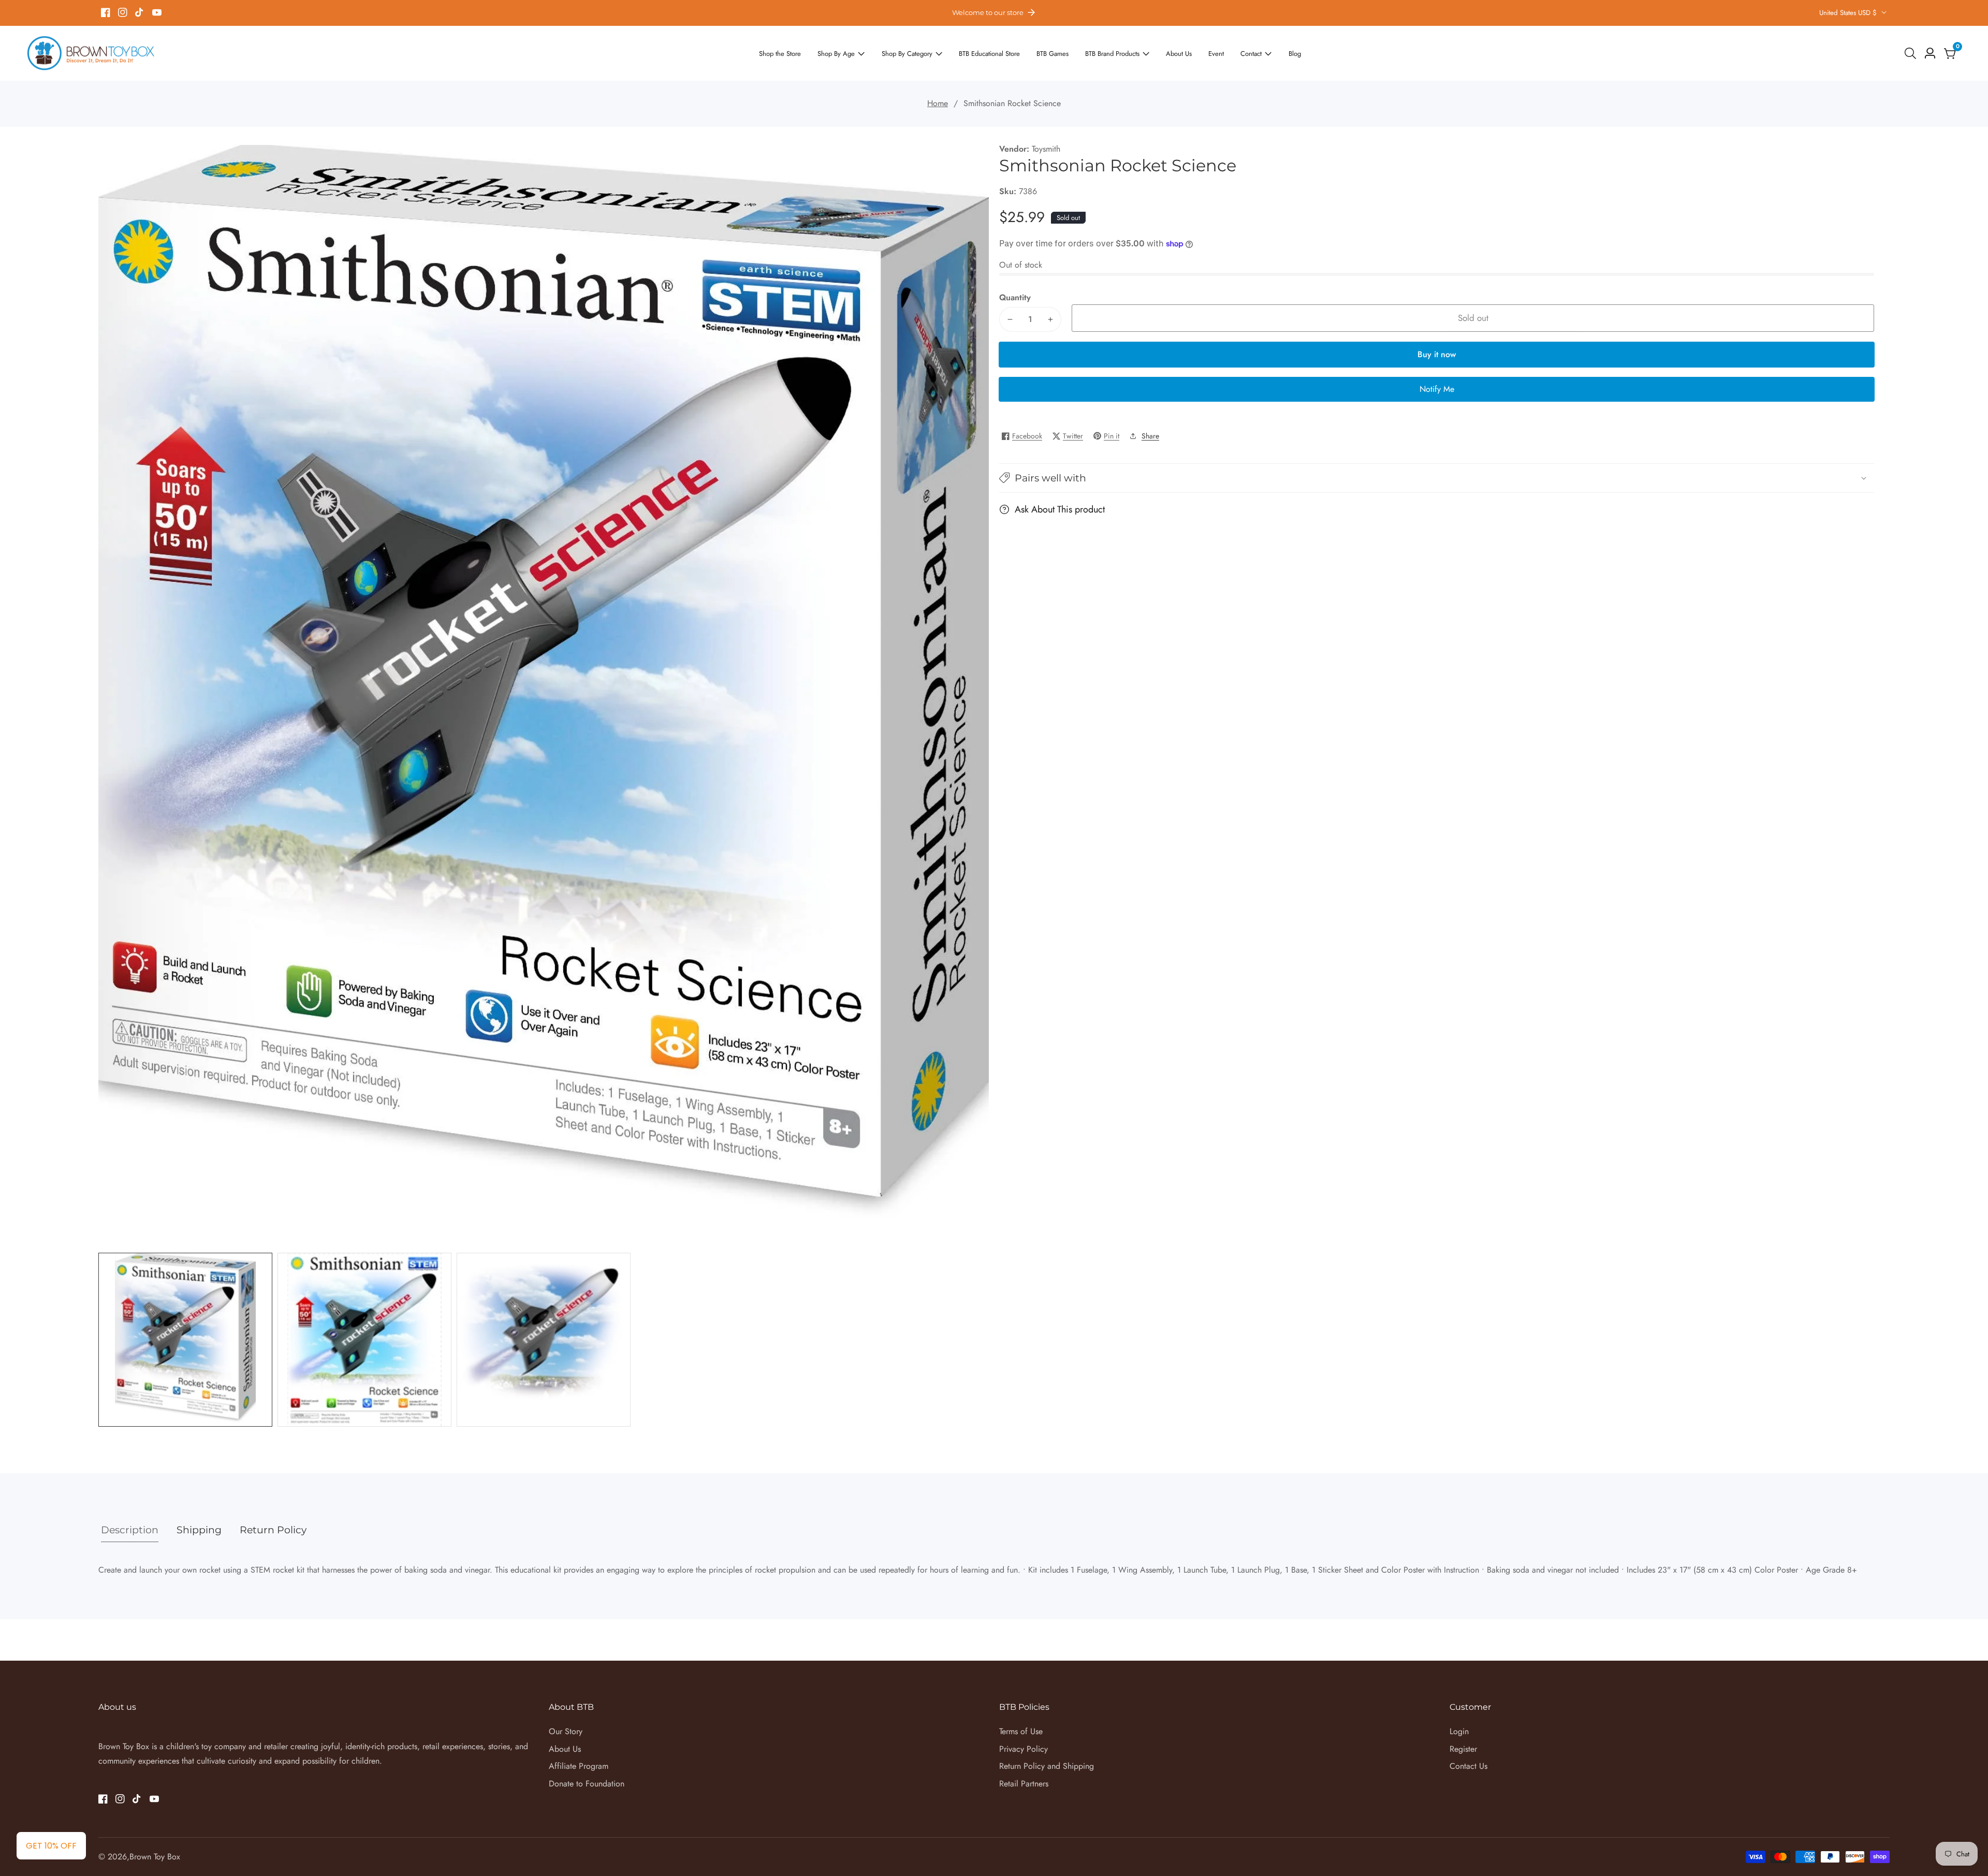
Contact (1229, 53)
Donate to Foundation (587, 1784)
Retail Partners (1024, 1784)
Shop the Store (803, 53)
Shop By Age (854, 53)
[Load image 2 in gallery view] (364, 1340)
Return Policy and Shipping (1047, 1766)
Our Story (566, 1731)
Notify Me (1437, 389)
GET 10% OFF (51, 1846)
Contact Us (1468, 1766)
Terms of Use (1021, 1731)
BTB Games (1048, 53)
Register (1463, 1749)
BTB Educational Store (991, 53)
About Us (1162, 53)
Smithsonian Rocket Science (1012, 103)
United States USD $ (1849, 13)
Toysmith (1046, 149)
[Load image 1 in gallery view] (185, 1340)
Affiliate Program (579, 1766)
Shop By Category (917, 53)
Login (1459, 1731)
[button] (1437, 478)
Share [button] (1150, 436)
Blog (1269, 53)
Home (938, 103)
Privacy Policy (1024, 1749)
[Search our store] (1912, 53)
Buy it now (1437, 354)
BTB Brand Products (1102, 53)
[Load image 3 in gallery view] (544, 1340)
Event (1196, 53)
